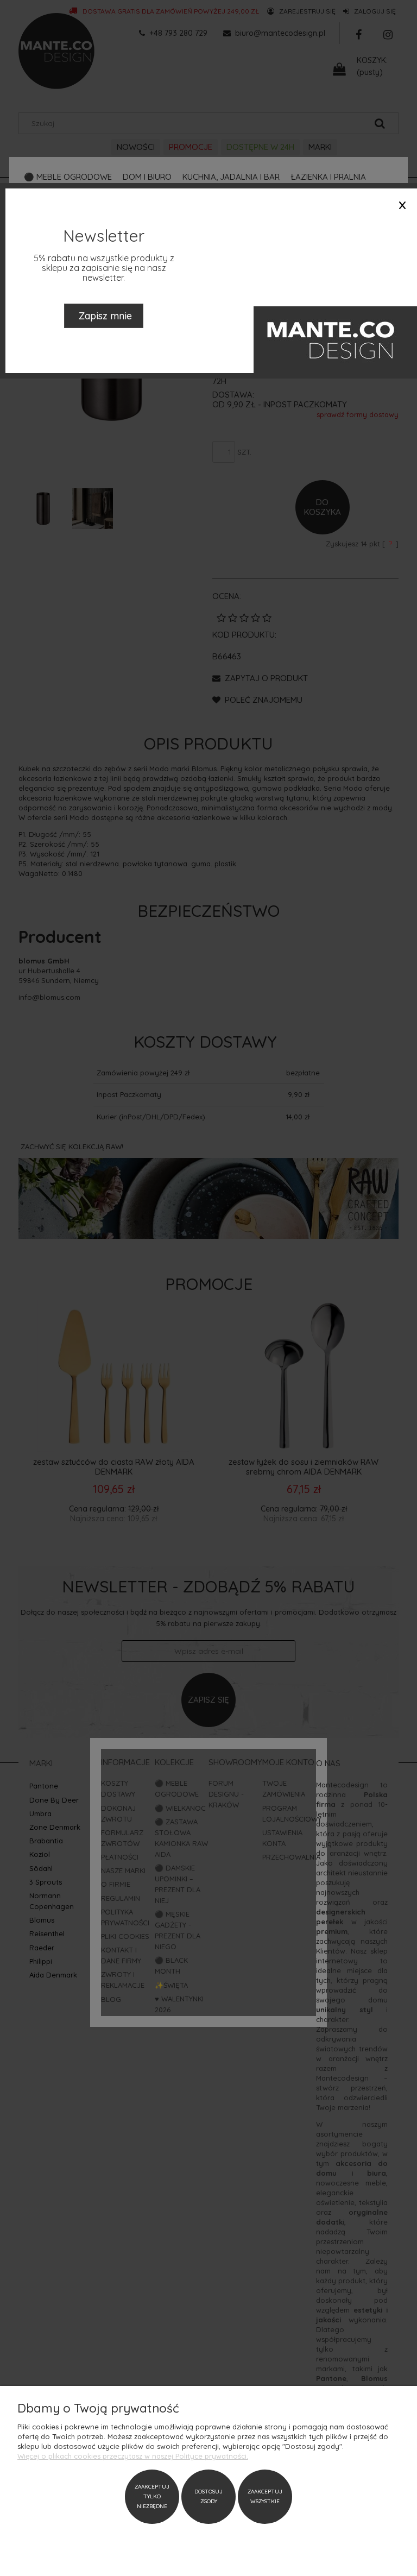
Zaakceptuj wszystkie (265, 2496)
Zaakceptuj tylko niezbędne (152, 2496)
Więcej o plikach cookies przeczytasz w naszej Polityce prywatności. (133, 2456)
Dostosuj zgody (208, 2496)
